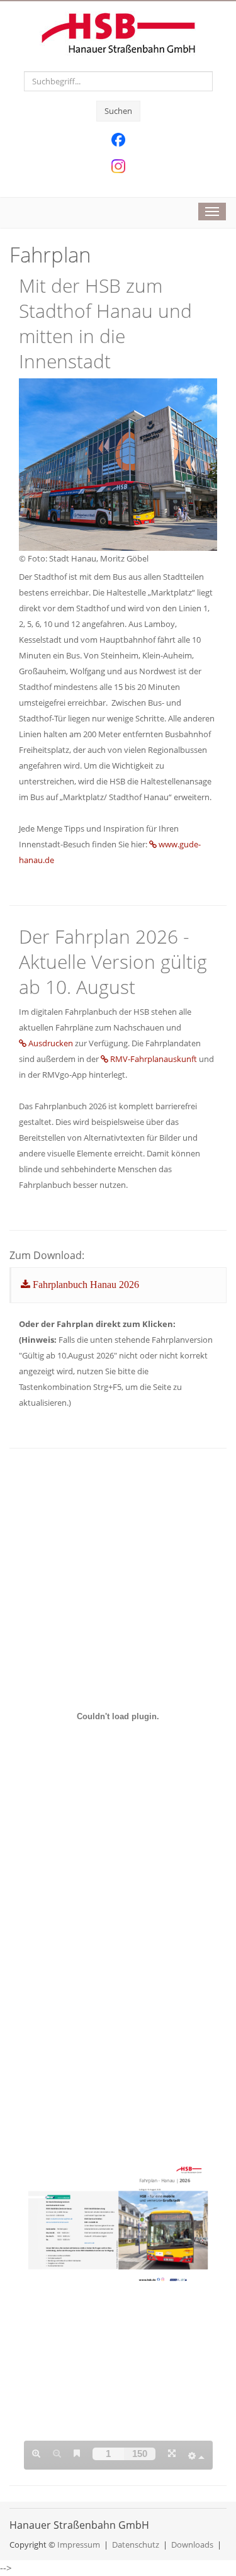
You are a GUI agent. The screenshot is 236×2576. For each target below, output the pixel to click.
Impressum (79, 2545)
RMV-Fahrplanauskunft (154, 1059)
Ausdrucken (52, 1043)
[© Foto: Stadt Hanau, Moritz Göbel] (118, 463)
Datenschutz (136, 2545)
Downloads (192, 2545)
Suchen (118, 111)
